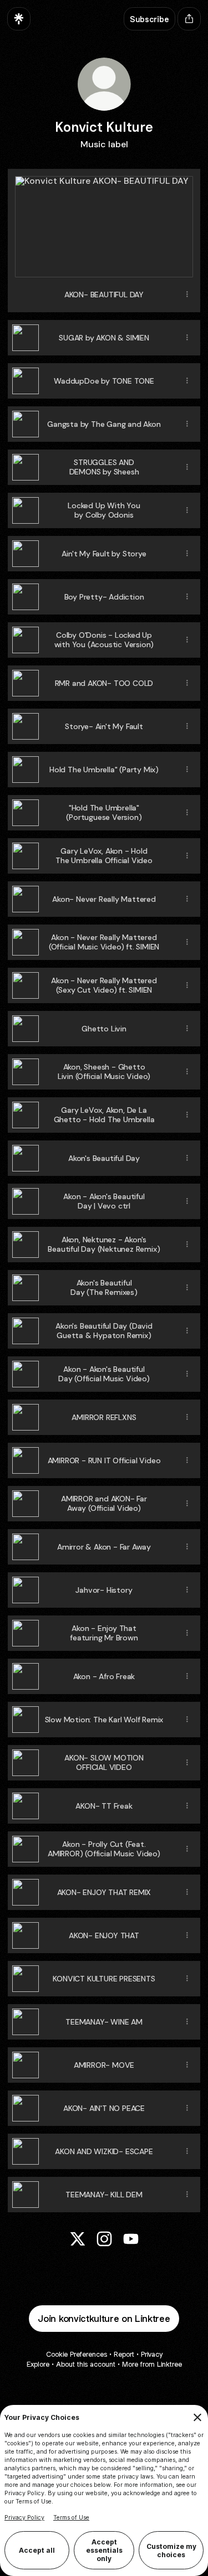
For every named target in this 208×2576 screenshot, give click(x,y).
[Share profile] (189, 19)
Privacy (152, 2354)
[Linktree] (19, 19)
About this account (86, 2364)
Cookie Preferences (77, 2354)
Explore (38, 2364)
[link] (78, 2239)
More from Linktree (152, 2364)
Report (124, 2354)
